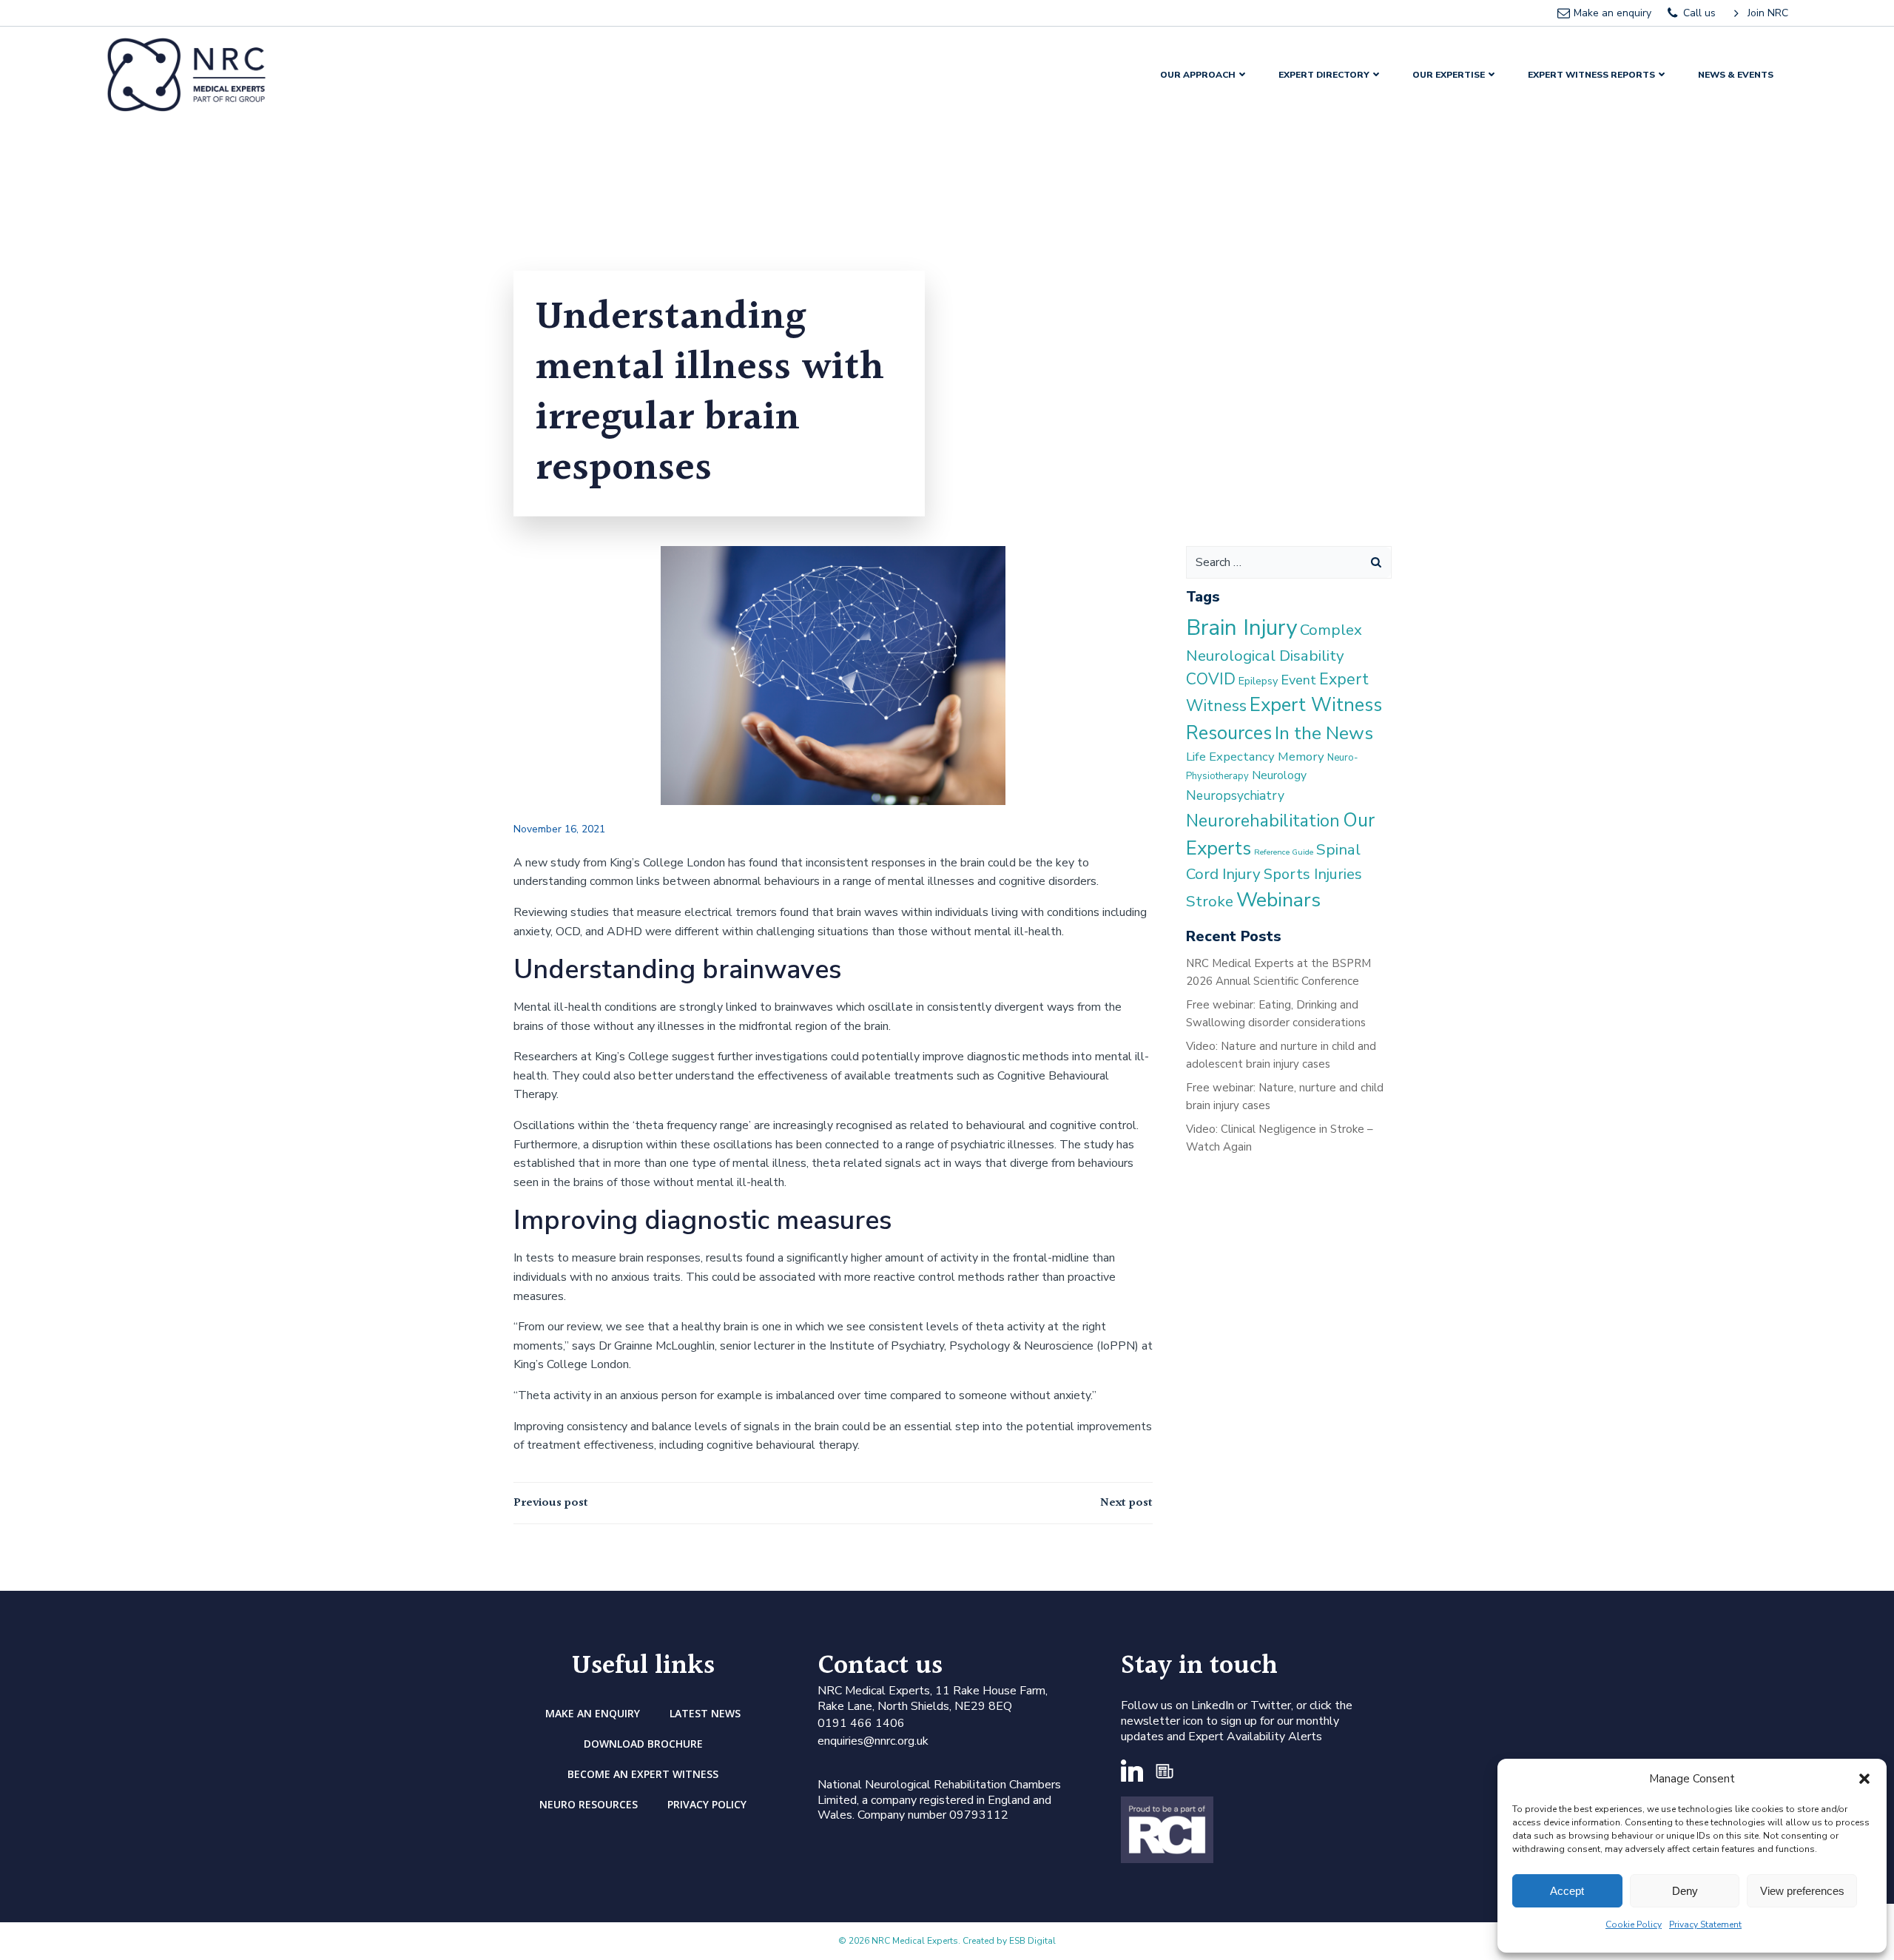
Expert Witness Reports (1591, 75)
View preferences (1802, 1891)
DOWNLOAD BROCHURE (643, 1744)
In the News (1324, 733)
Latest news (705, 1713)
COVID (1211, 679)
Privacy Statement (1705, 1924)
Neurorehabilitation (1263, 821)
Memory (1301, 757)
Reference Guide (1284, 852)
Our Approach (1198, 75)
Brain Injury (1241, 627)
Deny (1685, 1891)
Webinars (1278, 900)
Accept (1567, 1891)
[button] (1864, 1779)
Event (1298, 680)
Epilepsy (1258, 681)
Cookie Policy (1634, 1924)
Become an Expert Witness (643, 1774)
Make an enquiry (593, 1713)
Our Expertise (1449, 75)
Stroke (1210, 901)
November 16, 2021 (559, 829)
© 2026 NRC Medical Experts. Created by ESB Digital (947, 1941)
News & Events (1736, 75)
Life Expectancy (1230, 757)
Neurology (1279, 775)
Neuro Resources (589, 1804)
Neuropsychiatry (1235, 795)
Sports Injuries (1313, 874)
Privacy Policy (707, 1804)
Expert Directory (1324, 75)
